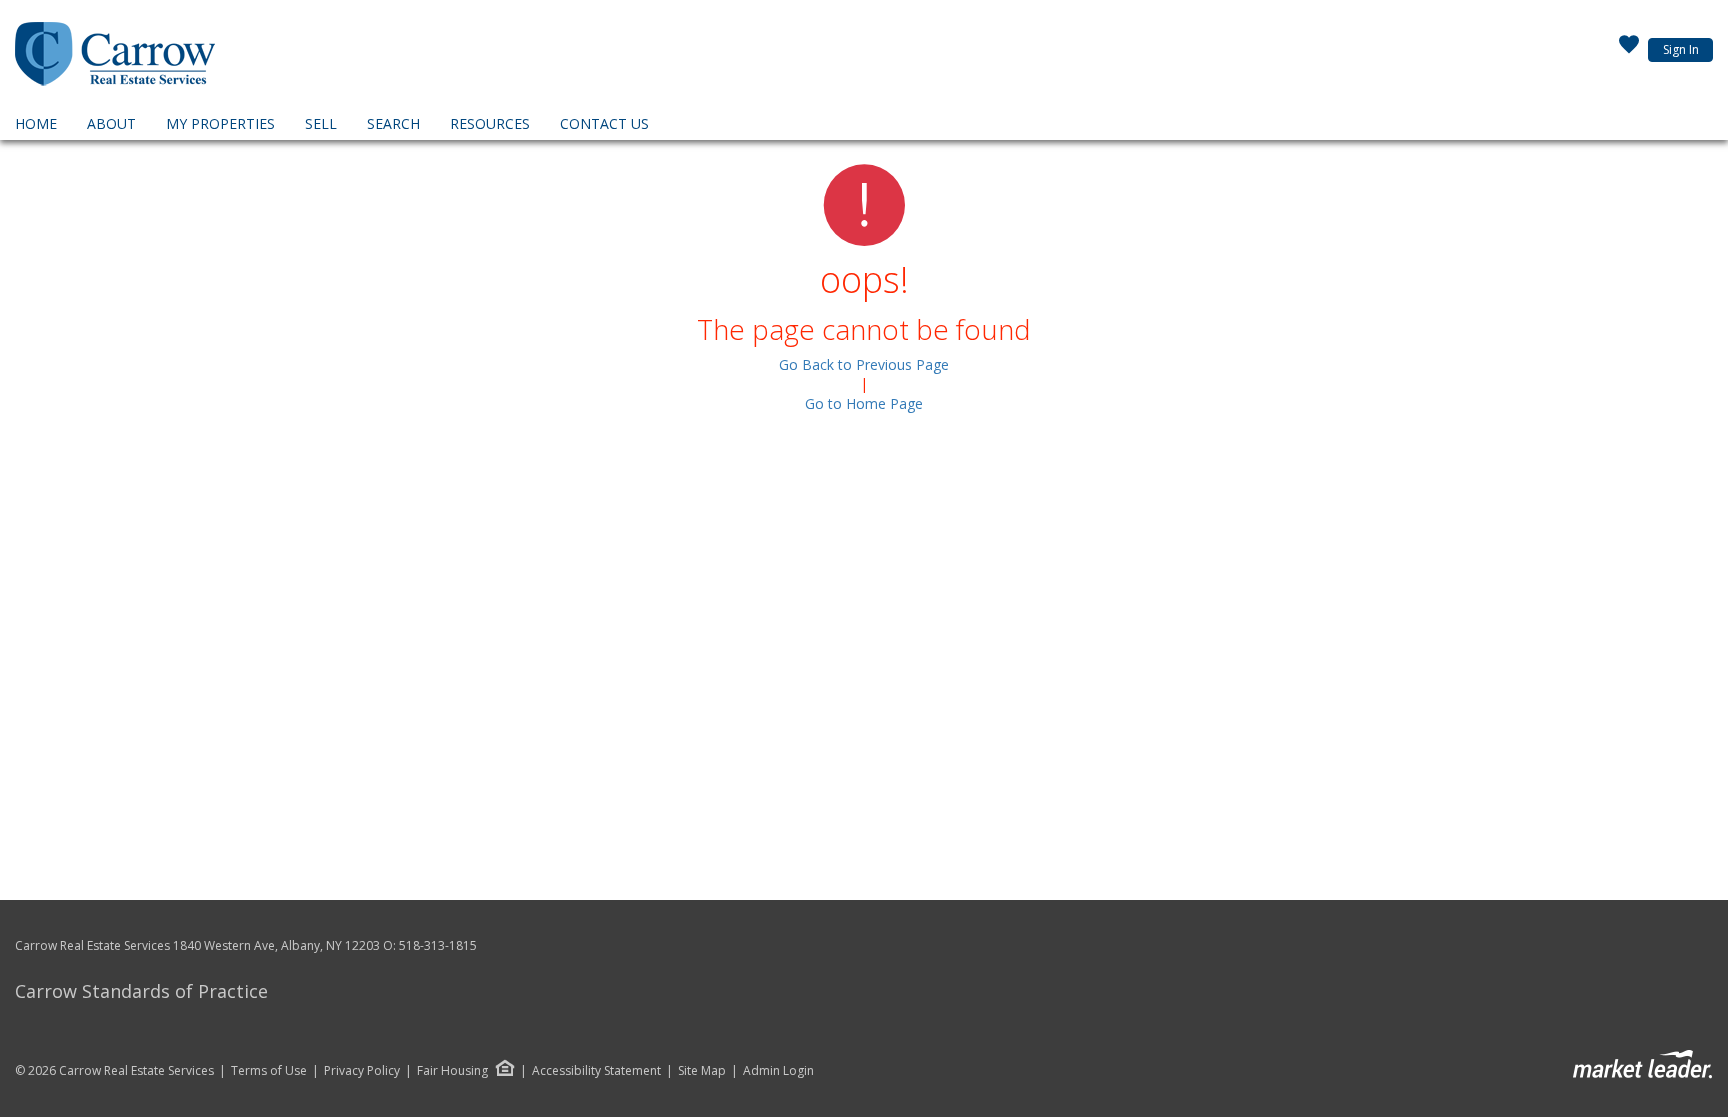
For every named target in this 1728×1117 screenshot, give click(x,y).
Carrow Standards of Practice (141, 991)
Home (36, 123)
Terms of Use (269, 1071)
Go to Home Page (864, 403)
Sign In (1681, 49)
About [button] (111, 123)
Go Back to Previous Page (864, 364)
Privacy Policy (362, 1071)
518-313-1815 (438, 945)
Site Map (702, 1071)
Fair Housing (452, 1070)
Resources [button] (490, 123)
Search (393, 123)
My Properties (220, 123)
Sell (321, 123)
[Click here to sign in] (1629, 50)
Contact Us (604, 123)
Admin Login (778, 1071)
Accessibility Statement (596, 1071)
